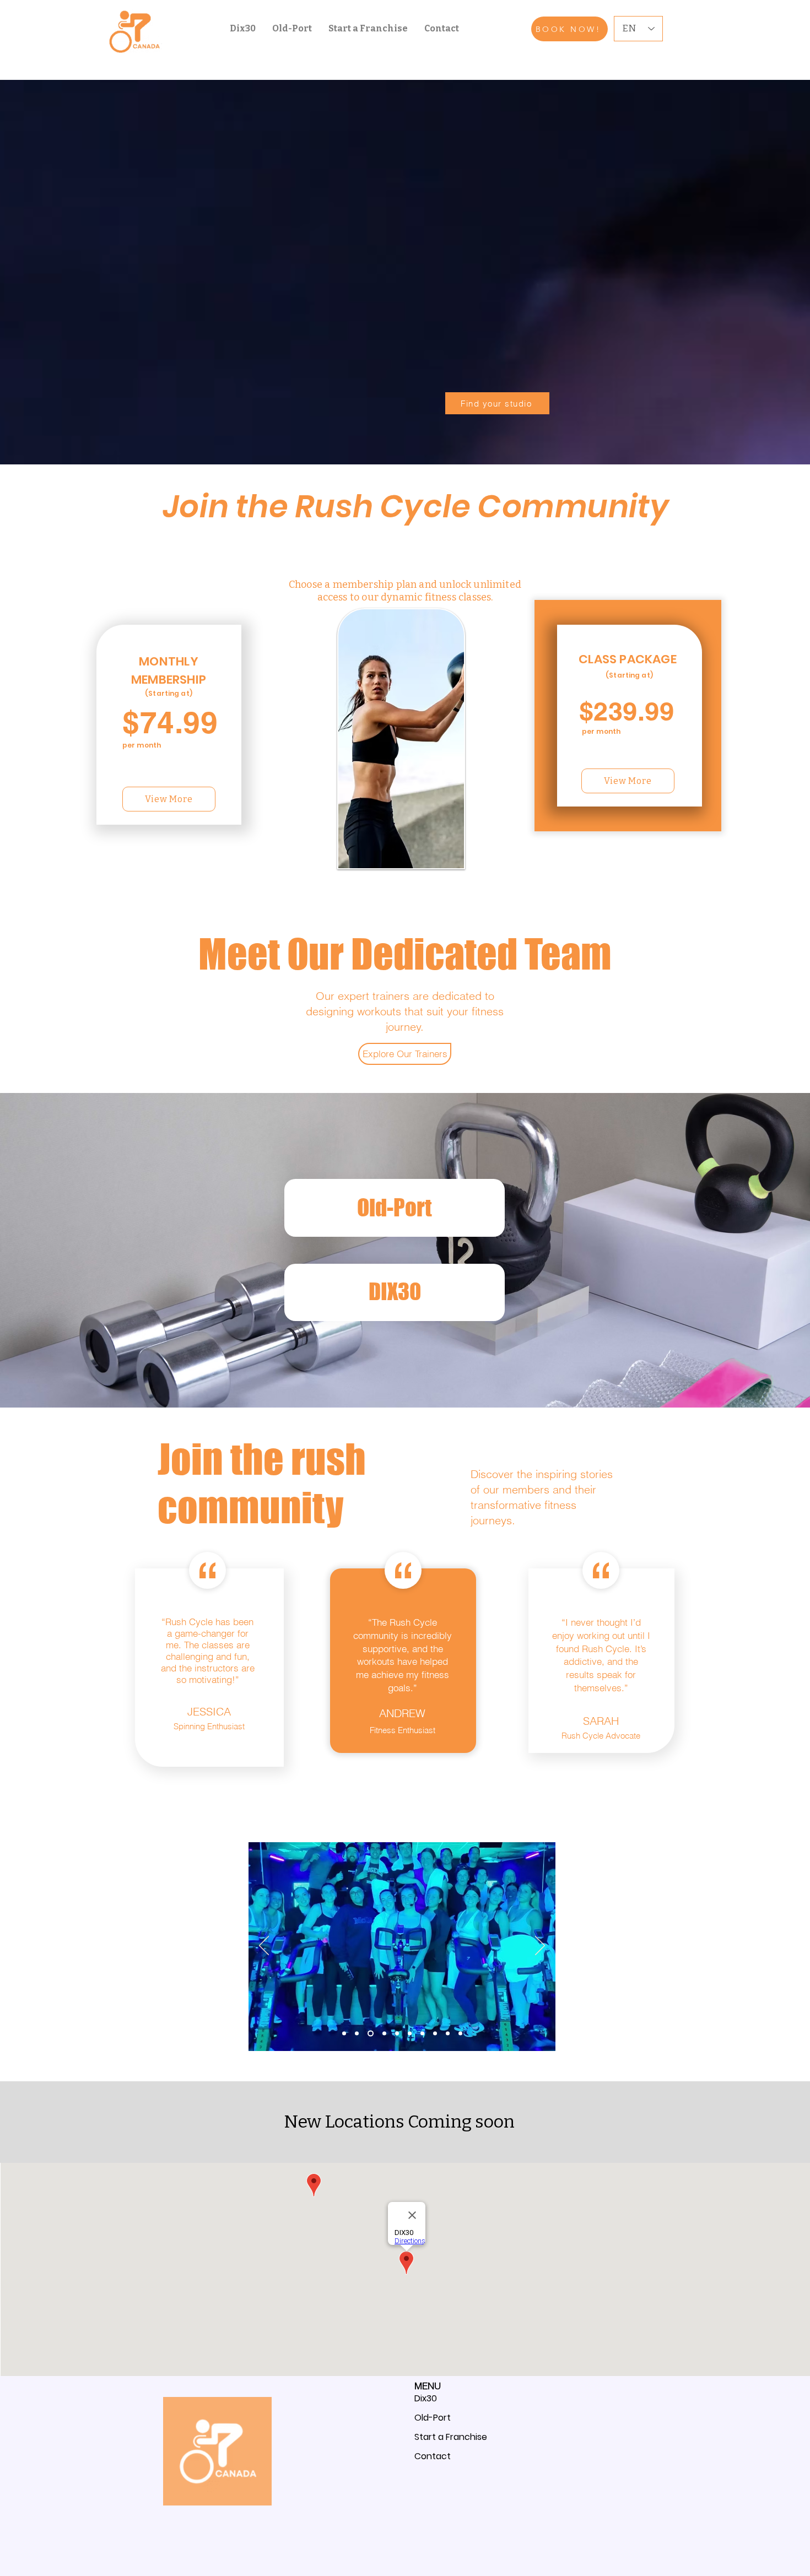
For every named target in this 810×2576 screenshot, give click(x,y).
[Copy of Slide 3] (422, 2034)
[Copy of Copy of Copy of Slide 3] (357, 2034)
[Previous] (264, 1946)
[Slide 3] (410, 2034)
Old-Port (433, 2418)
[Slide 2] (397, 2034)
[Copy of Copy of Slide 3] (369, 2034)
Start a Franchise (451, 2437)
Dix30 (426, 2398)
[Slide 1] (383, 2034)
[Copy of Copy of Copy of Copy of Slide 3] (344, 2034)
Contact (433, 2456)
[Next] (540, 1946)
